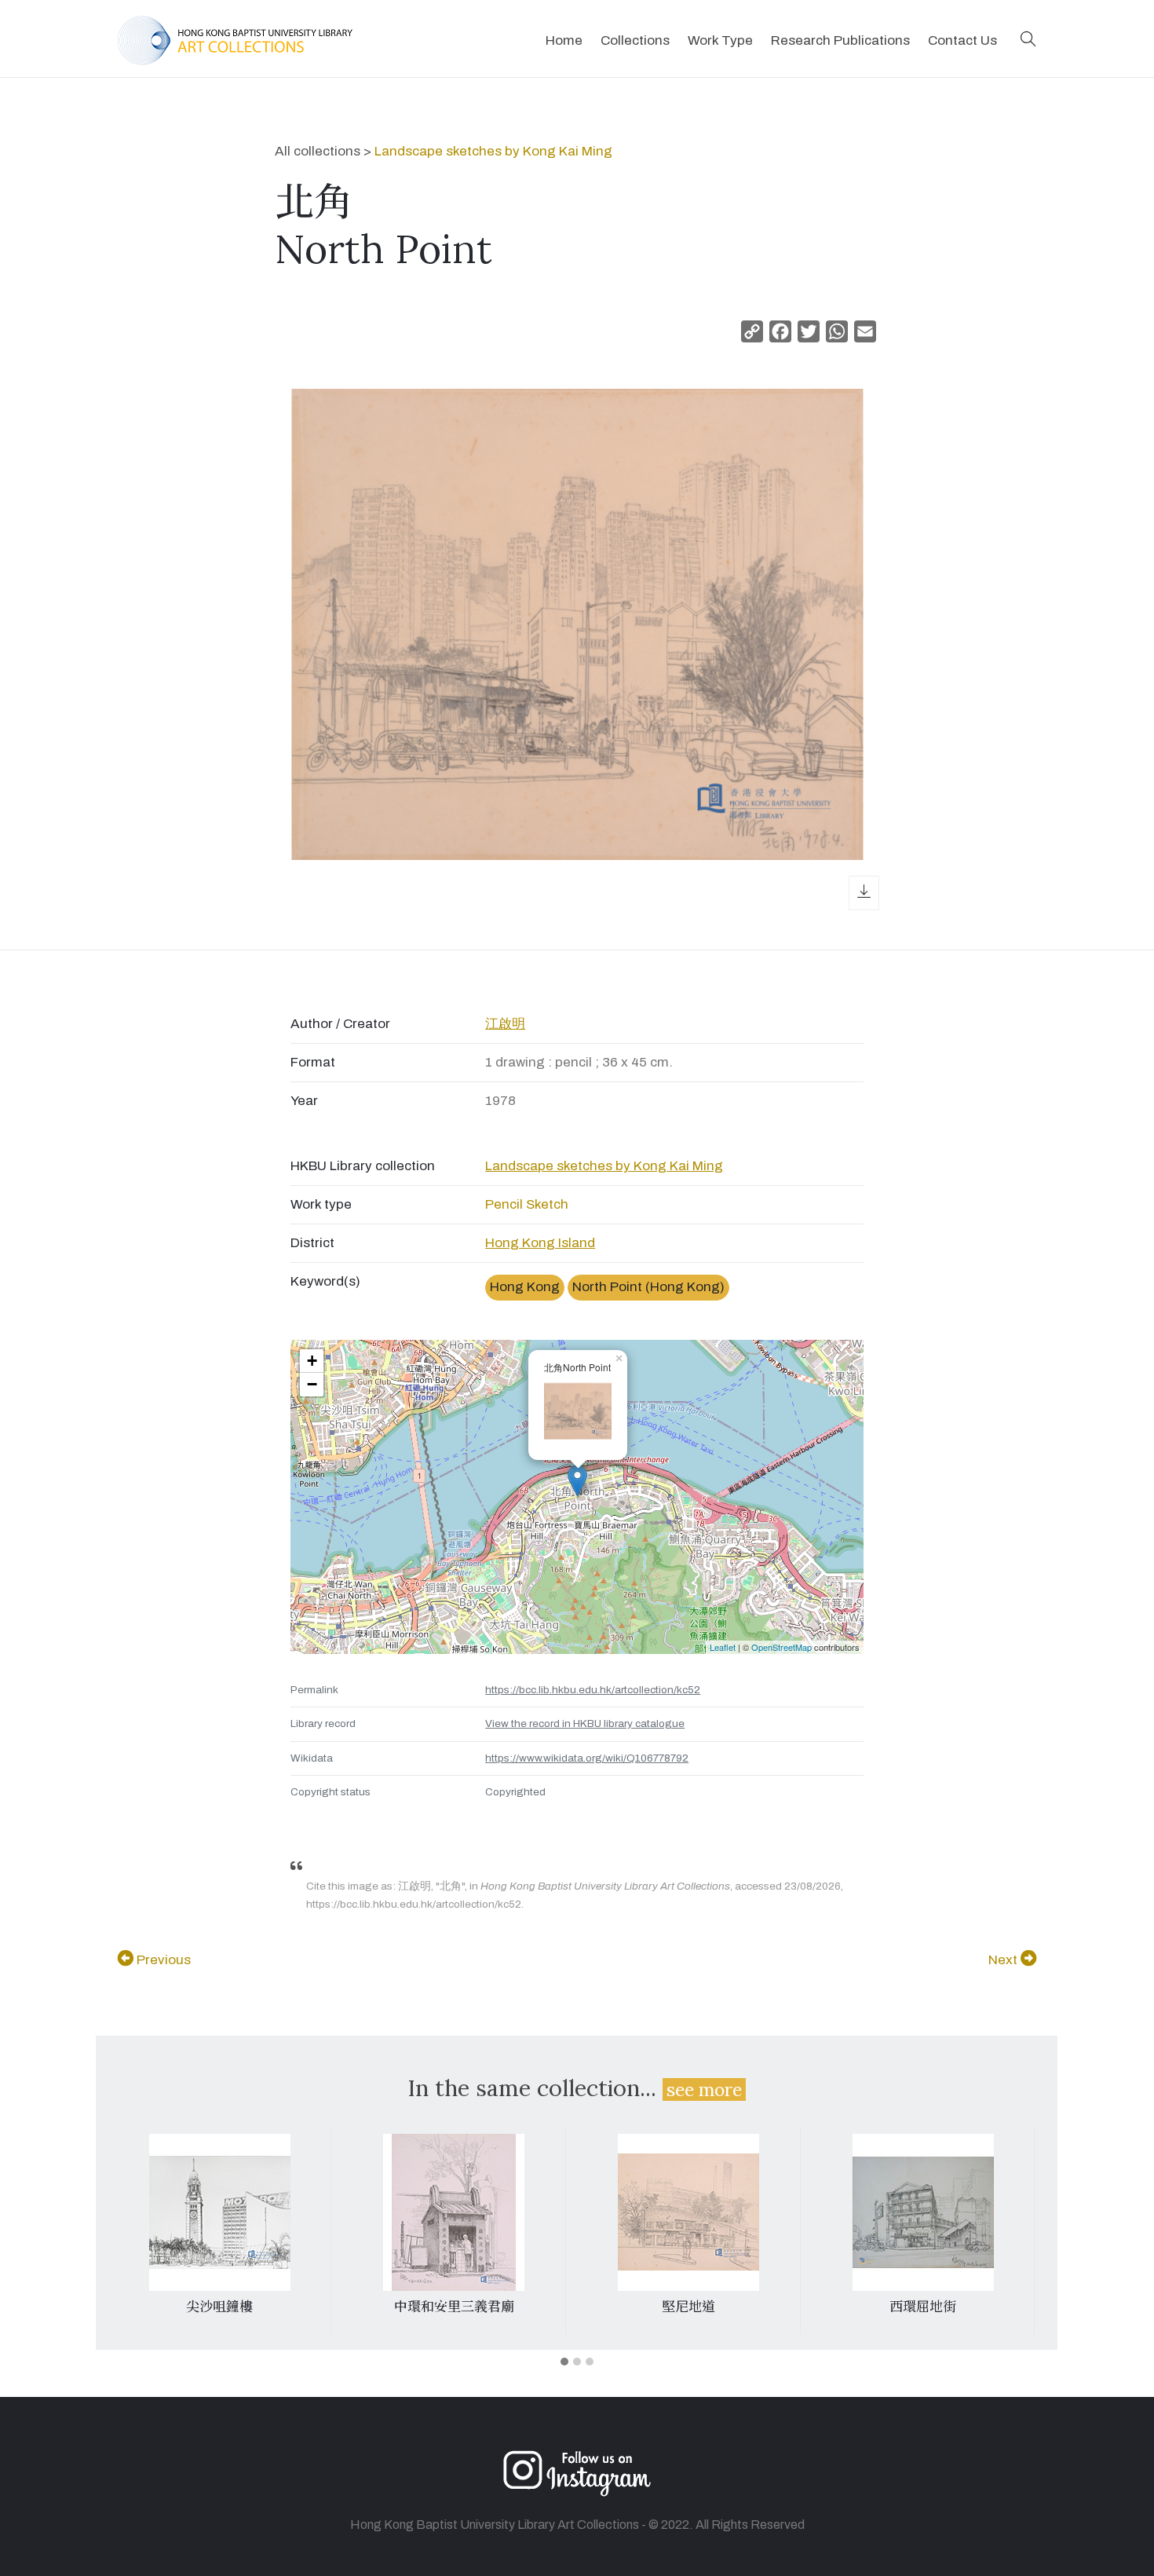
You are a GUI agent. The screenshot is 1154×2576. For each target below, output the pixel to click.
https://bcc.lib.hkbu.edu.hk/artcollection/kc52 (593, 1690)
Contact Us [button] (962, 40)
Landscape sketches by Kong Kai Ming (493, 151)
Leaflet (723, 1647)
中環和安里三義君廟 (454, 2307)
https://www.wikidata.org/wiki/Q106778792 (587, 1758)
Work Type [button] (720, 40)
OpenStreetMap (782, 1647)
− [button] (312, 1384)
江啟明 (505, 1024)
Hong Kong (525, 1287)
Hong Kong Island (540, 1243)
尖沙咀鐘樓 (219, 2307)
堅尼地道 (688, 2307)
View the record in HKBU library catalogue (585, 1723)
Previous (162, 1960)
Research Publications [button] (840, 40)
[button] (1028, 40)
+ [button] (312, 1361)
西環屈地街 (923, 2307)
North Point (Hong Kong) (648, 1287)
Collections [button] (635, 40)
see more (704, 2089)
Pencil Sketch (527, 1204)
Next (1004, 1960)
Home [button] (564, 40)
